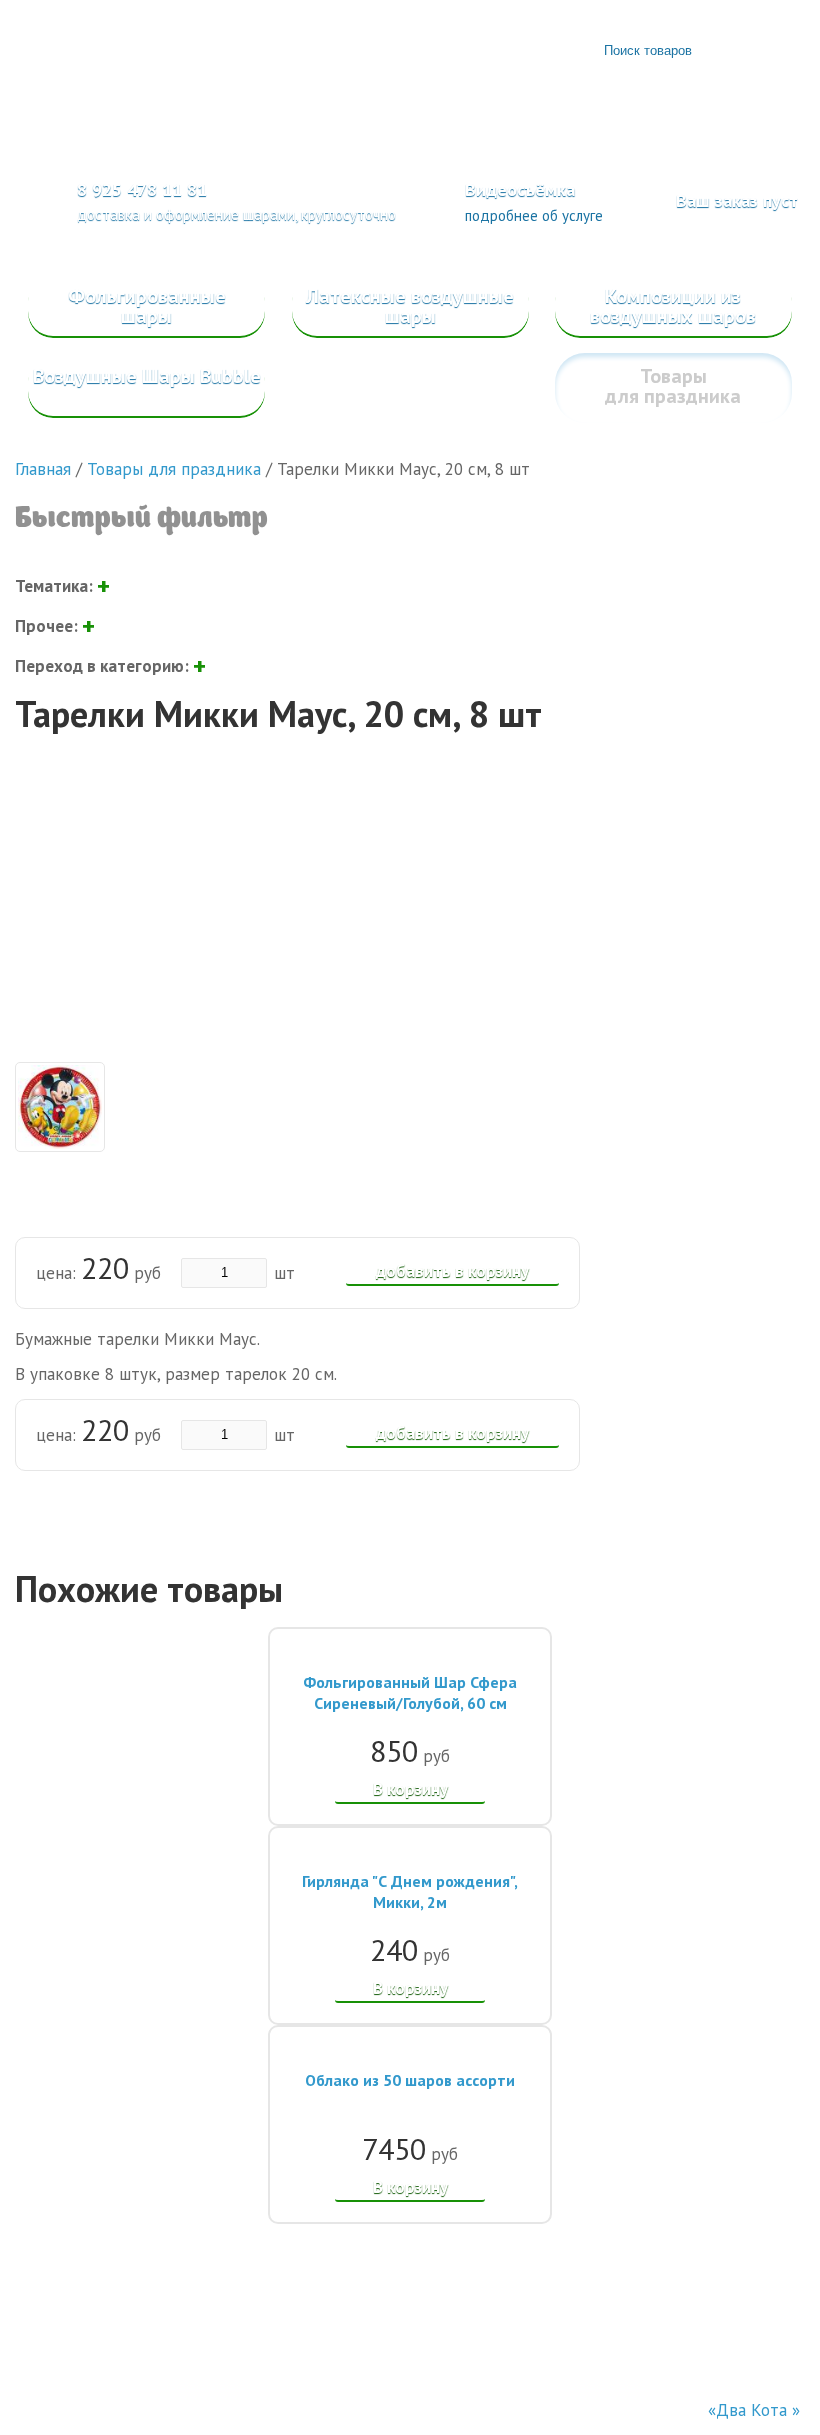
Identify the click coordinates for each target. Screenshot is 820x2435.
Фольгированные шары (147, 306)
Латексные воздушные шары (410, 306)
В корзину (410, 1789)
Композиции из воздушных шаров (673, 306)
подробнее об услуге (534, 215)
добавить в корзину (452, 1271)
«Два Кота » (754, 2410)
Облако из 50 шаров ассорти (410, 2080)
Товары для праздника (673, 386)
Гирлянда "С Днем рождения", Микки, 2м (410, 1891)
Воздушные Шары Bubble (147, 376)
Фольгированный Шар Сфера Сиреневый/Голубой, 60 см (410, 1692)
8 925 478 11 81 (142, 189)
